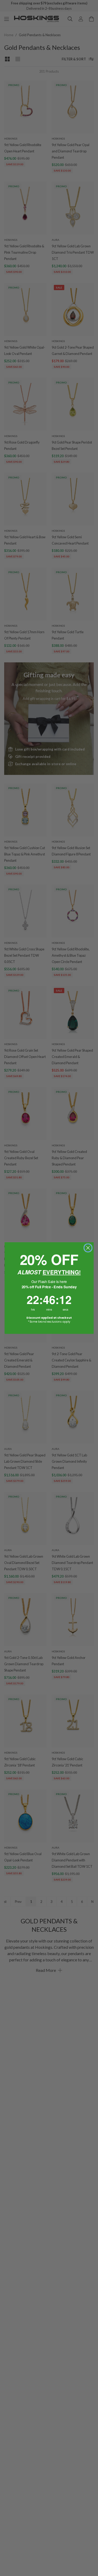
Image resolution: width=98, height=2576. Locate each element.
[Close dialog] (88, 1248)
